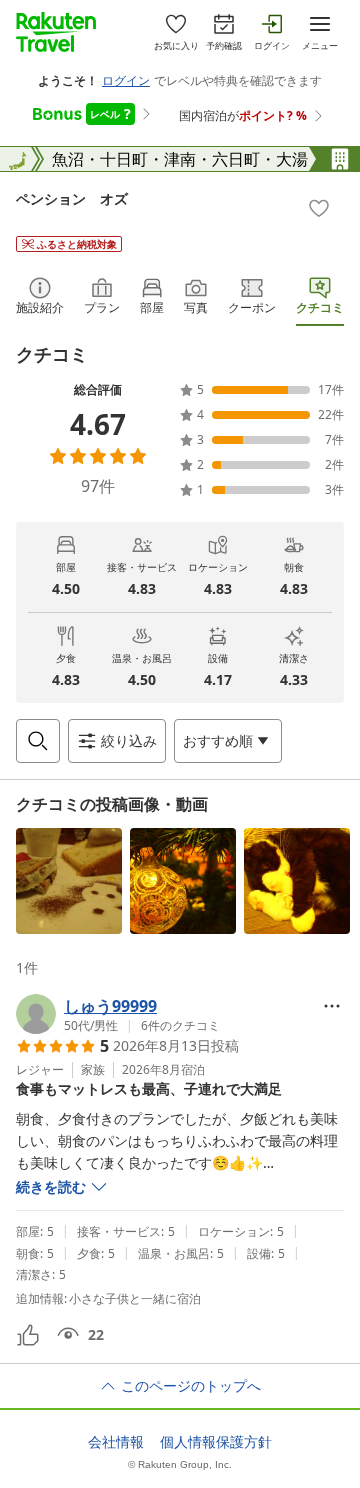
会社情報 (116, 1442)
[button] (69, 881)
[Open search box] (38, 741)
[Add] (319, 208)
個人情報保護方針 (216, 1442)
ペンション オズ (72, 198)
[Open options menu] (332, 1006)
